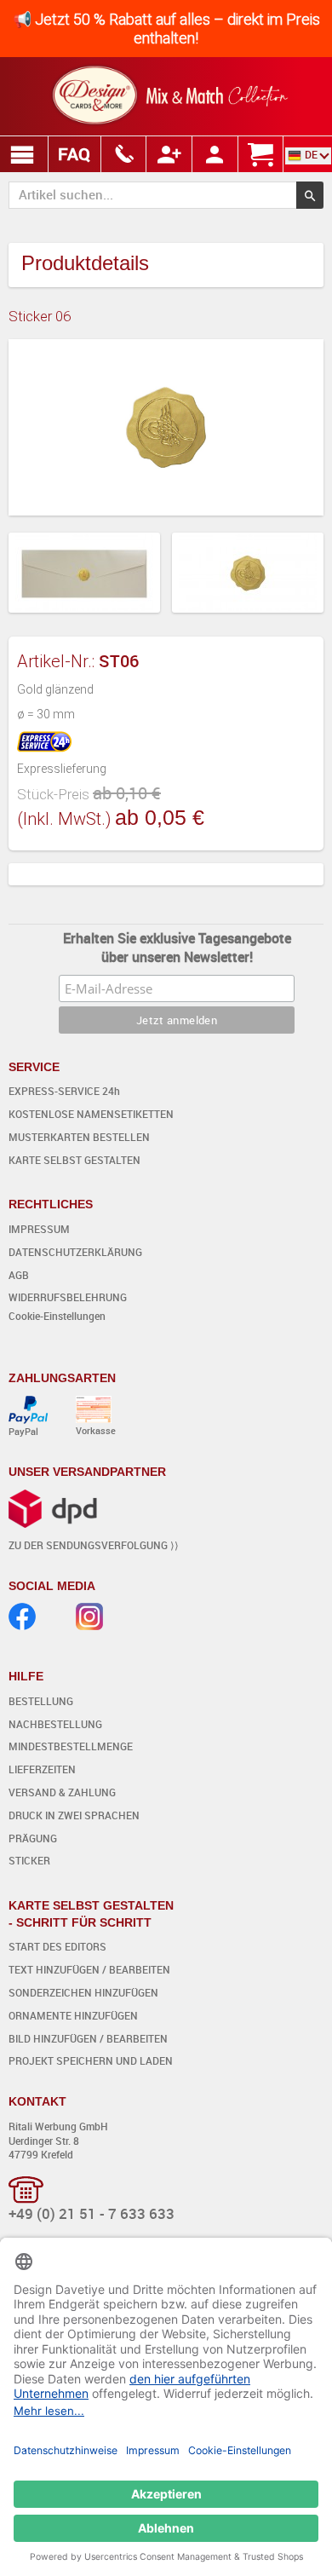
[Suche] (310, 195)
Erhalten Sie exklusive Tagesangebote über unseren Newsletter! (177, 948)
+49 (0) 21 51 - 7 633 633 (92, 2213)
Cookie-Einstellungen (57, 1316)
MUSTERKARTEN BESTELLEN (79, 1137)
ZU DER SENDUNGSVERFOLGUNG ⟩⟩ (94, 1545)
